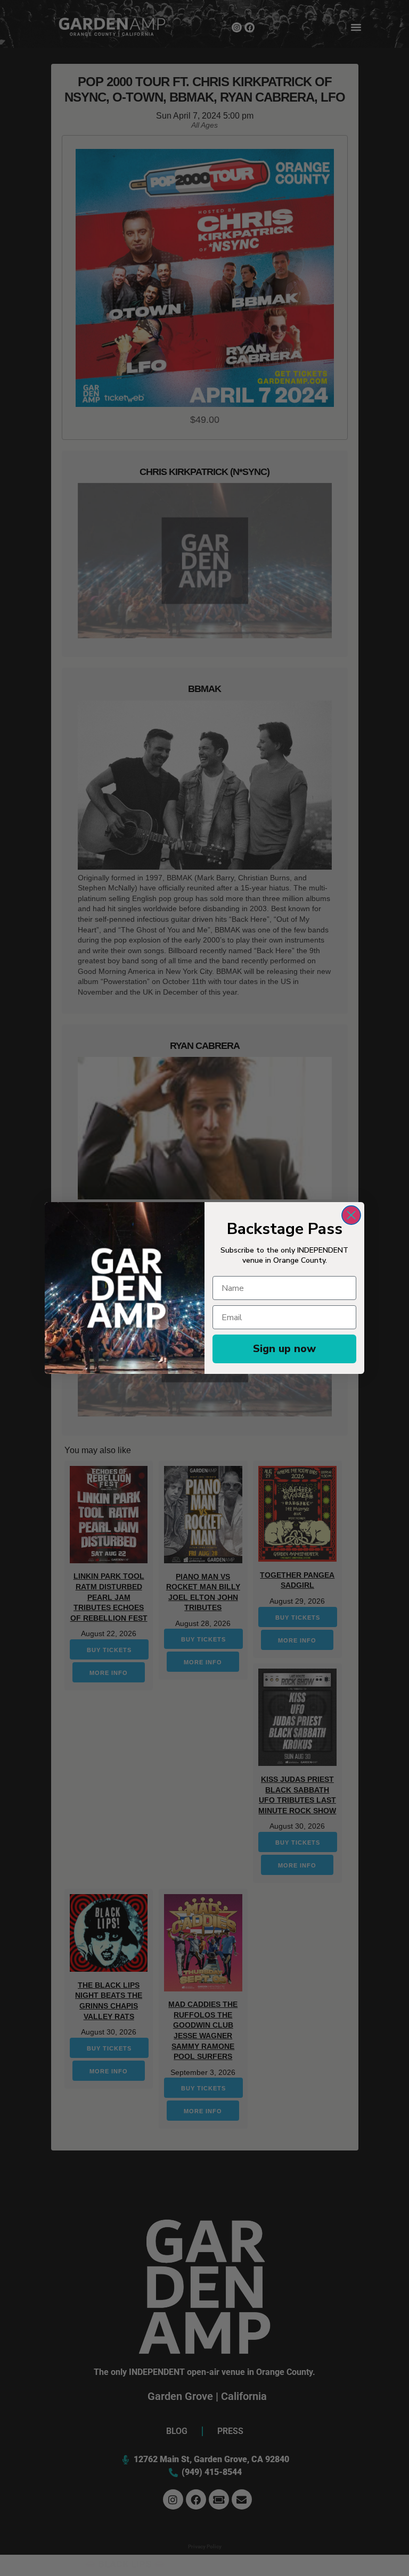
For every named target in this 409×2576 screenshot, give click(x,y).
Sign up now (284, 1349)
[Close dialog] (351, 1215)
